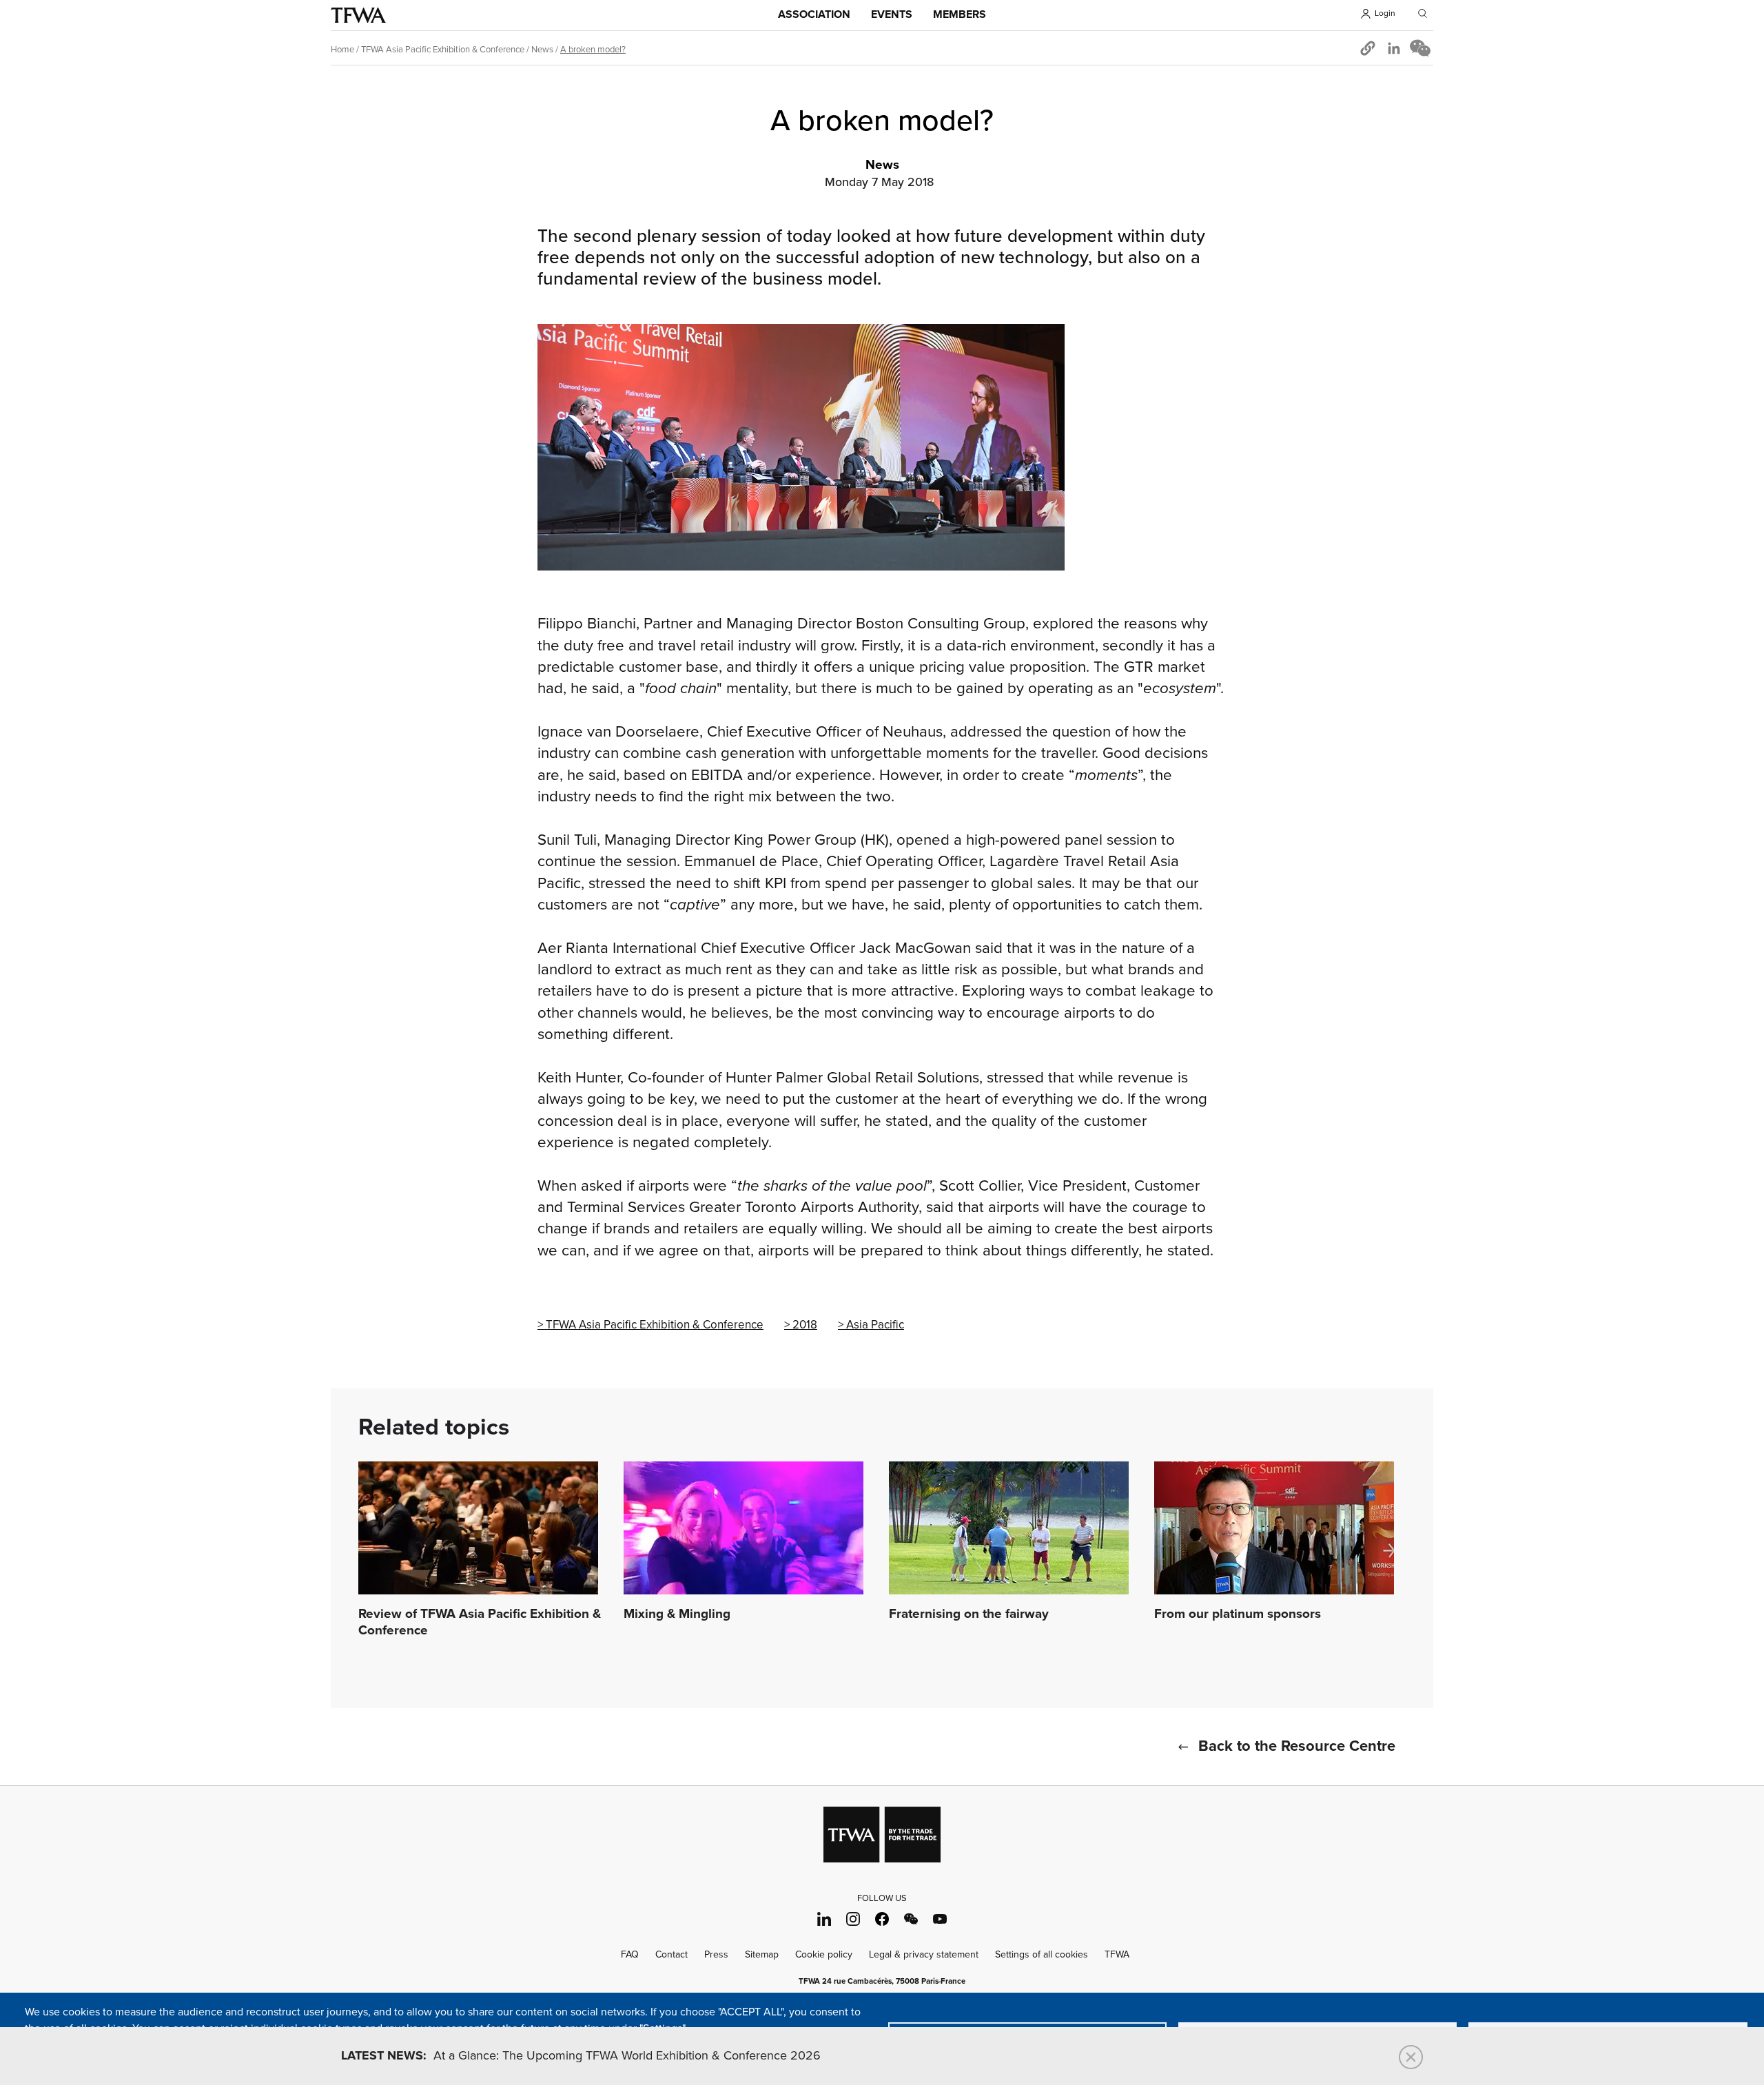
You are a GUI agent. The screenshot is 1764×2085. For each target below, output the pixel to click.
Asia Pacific (875, 1325)
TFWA (358, 15)
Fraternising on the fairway (969, 1614)
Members (960, 15)
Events (892, 15)
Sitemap (762, 1954)
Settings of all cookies (1042, 1954)
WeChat (911, 1919)
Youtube (940, 1919)
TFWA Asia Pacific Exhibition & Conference (443, 50)
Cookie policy (824, 1954)
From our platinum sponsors (1238, 1614)
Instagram (853, 1919)
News (542, 50)
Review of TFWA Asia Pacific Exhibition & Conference (480, 1623)
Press (716, 1954)
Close (1411, 2057)
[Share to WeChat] (1420, 48)
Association (814, 15)
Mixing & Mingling (677, 1614)
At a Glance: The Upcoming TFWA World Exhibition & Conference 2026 (581, 2056)
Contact (671, 1954)
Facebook (882, 1919)
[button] (1368, 48)
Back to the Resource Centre (1297, 1747)
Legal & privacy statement (924, 1954)
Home (342, 50)
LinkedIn (824, 1919)
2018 (805, 1325)
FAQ (630, 1954)
